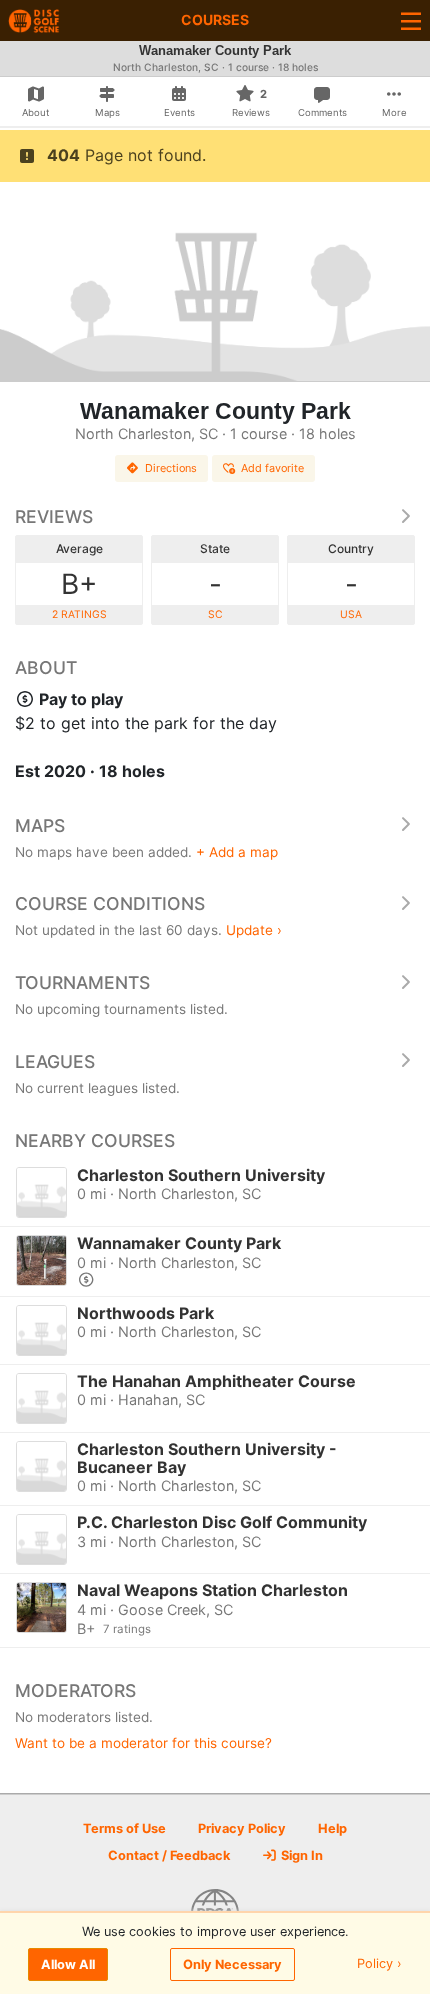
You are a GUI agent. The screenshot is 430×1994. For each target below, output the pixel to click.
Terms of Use (124, 1828)
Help (332, 1828)
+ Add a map (237, 852)
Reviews (54, 516)
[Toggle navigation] (411, 20)
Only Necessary (232, 1964)
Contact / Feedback (169, 1855)
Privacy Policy (242, 1828)
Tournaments (82, 982)
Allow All (68, 1964)
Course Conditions (110, 903)
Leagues (55, 1061)
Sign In (300, 1855)
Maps (40, 825)
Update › (254, 930)
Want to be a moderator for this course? (143, 1743)
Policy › (379, 1964)
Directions (171, 468)
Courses (215, 19)
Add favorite (272, 468)
